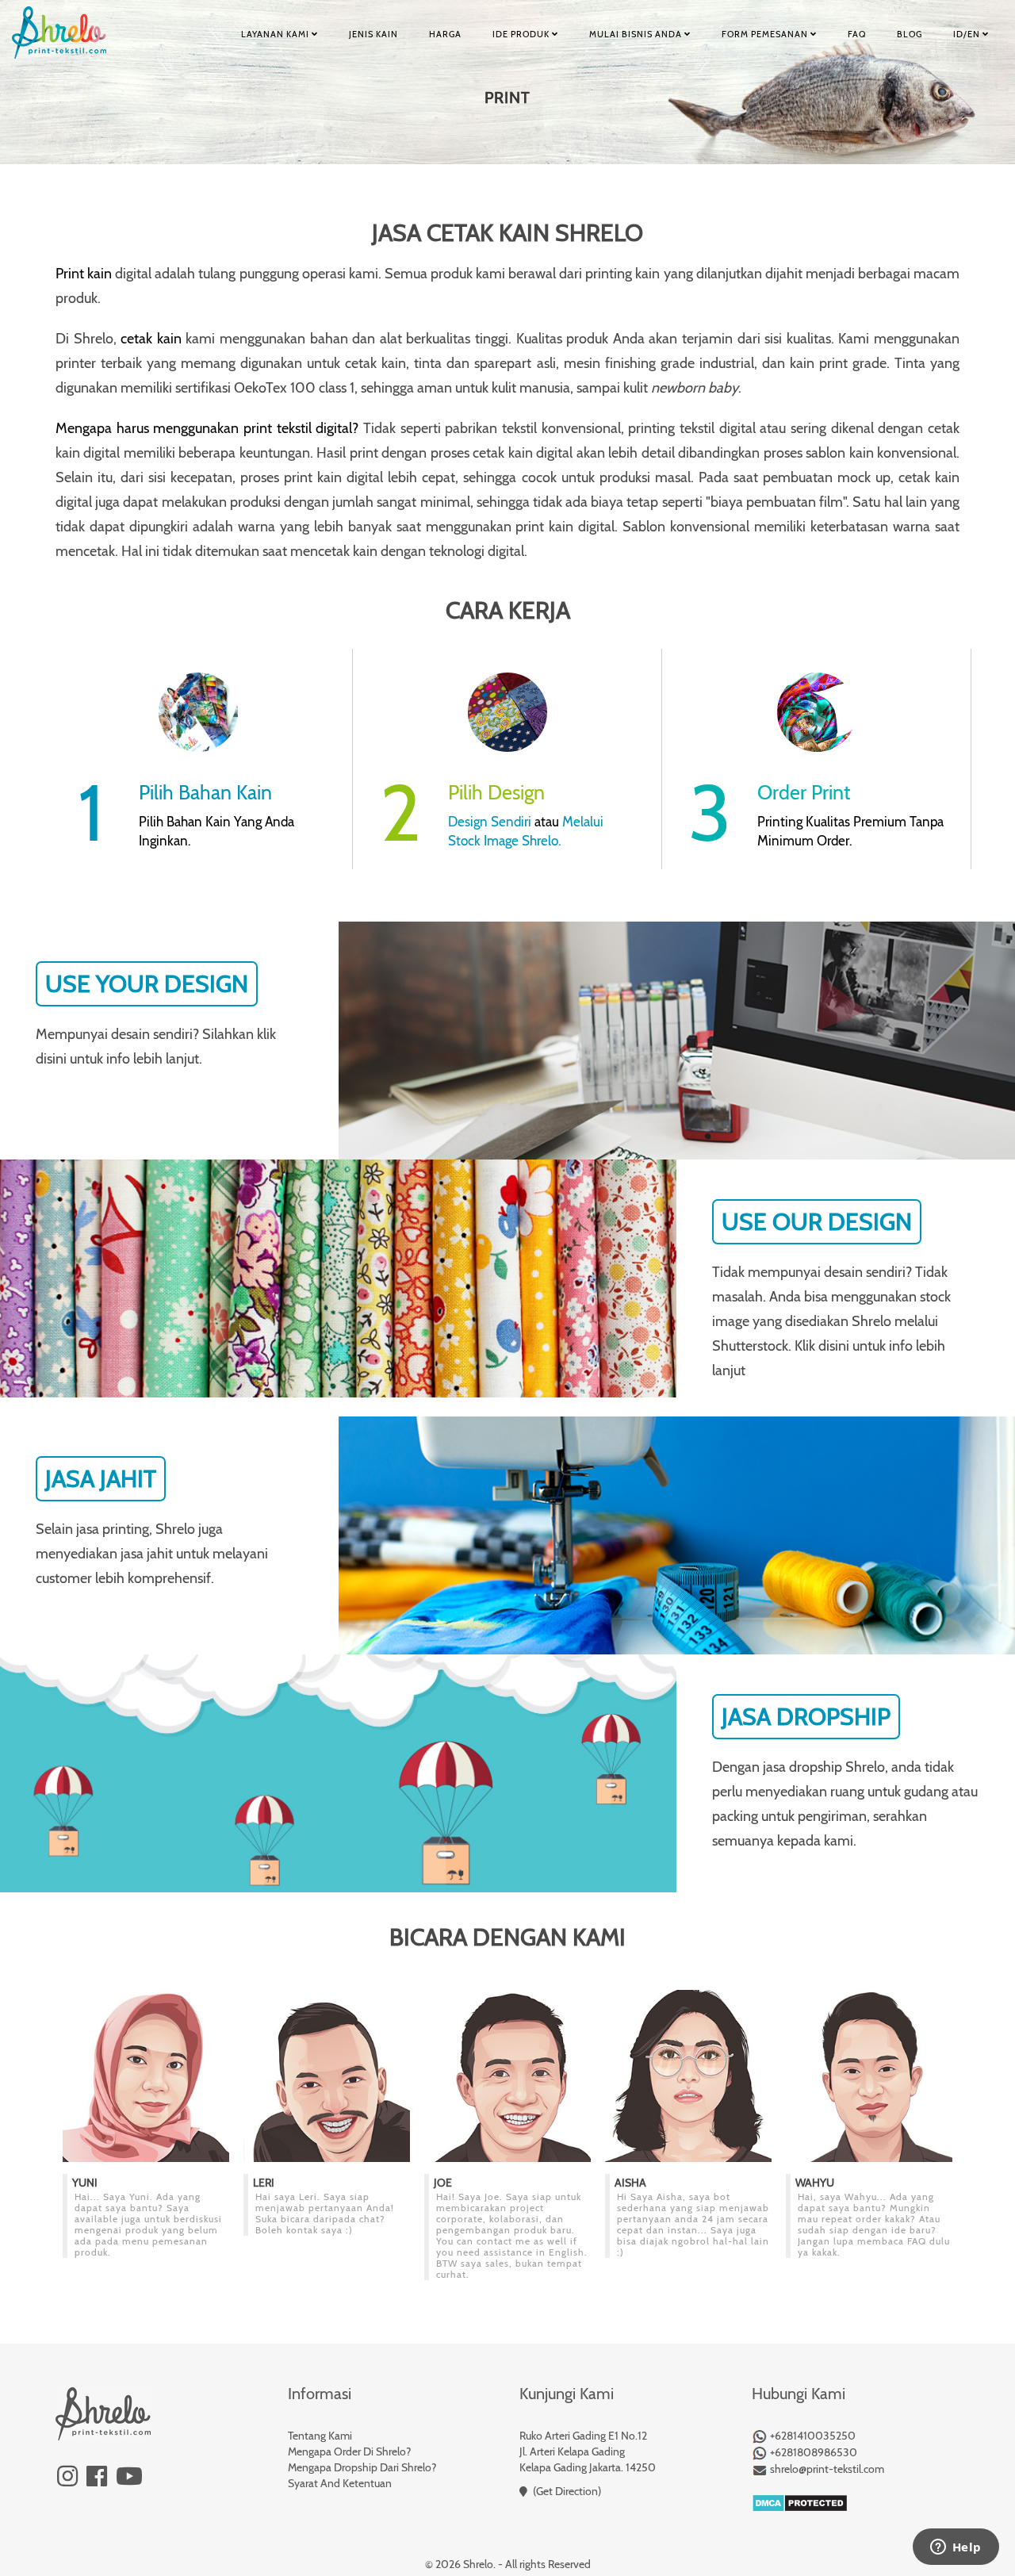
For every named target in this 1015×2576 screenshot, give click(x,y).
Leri (264, 2183)
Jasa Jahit (101, 1479)
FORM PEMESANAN (766, 34)
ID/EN (968, 34)
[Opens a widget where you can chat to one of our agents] (956, 2548)
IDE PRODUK (522, 34)
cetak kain (151, 339)
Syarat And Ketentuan (340, 2483)
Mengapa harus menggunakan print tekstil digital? (207, 428)
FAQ (857, 34)
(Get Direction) (567, 2491)
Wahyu (815, 2183)
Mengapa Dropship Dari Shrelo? (362, 2467)
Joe (443, 2183)
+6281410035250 (812, 2436)
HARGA (445, 34)
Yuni (85, 2183)
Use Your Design (147, 984)
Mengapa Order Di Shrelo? (349, 2451)
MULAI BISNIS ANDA (637, 34)
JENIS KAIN (373, 34)
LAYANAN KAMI (276, 34)
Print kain (84, 274)
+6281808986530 (812, 2452)
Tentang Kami (320, 2436)
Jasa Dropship (806, 1717)
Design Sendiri (490, 822)
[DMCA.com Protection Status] (800, 2501)
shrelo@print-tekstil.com (826, 2469)
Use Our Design (817, 1222)
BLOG (910, 34)
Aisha (630, 2183)
